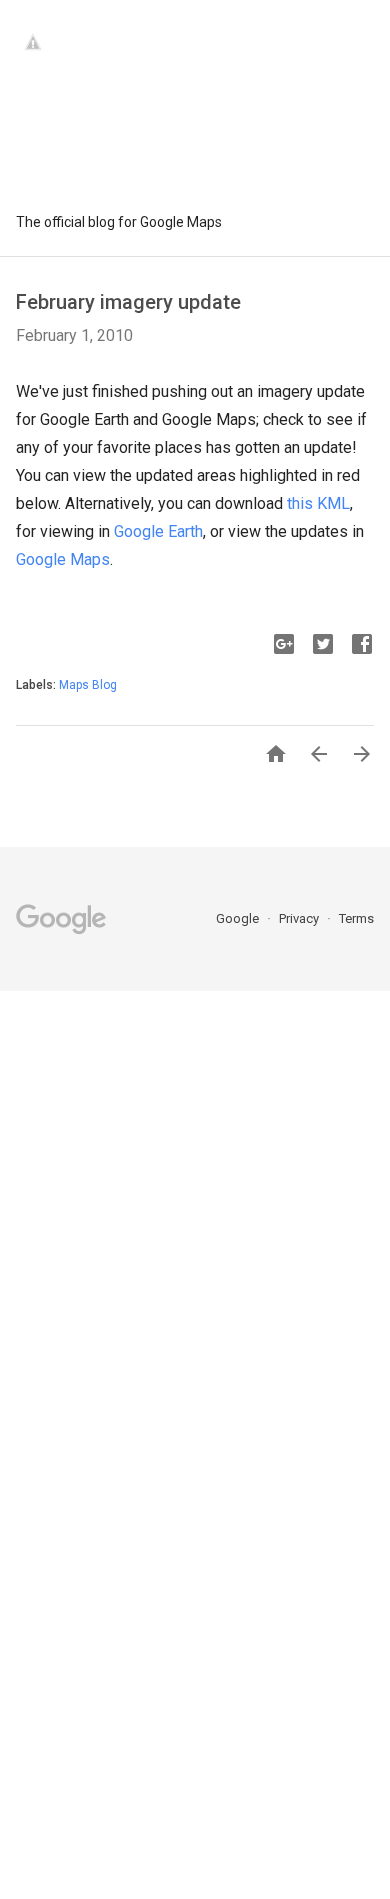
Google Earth (158, 531)
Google (239, 918)
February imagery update (128, 302)
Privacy (300, 918)
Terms (356, 918)
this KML (318, 503)
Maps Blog (88, 685)
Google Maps (63, 559)
